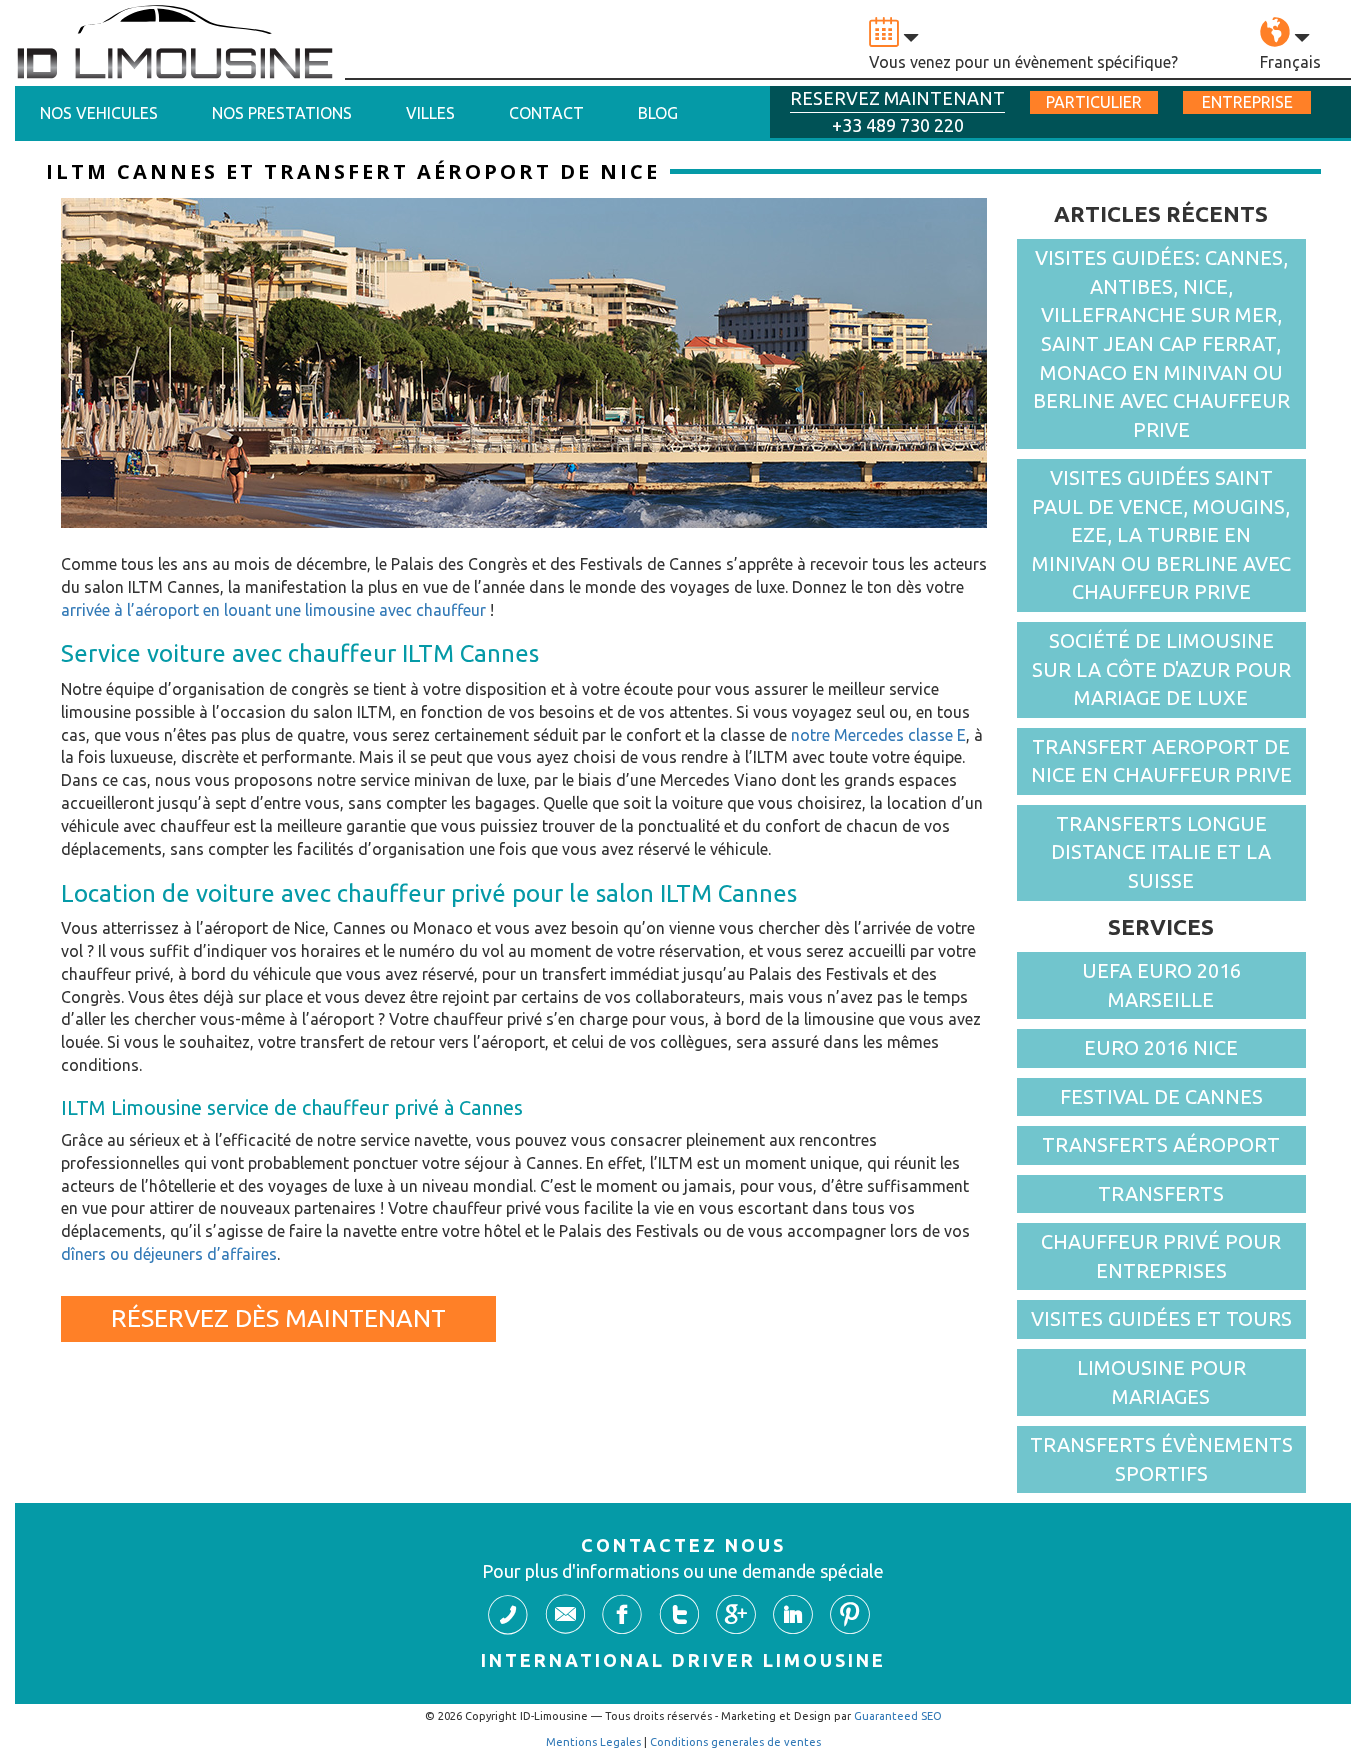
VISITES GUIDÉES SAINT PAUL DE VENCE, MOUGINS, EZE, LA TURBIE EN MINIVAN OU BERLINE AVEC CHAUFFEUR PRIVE (1161, 534)
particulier (1094, 102)
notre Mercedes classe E (878, 735)
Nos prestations (282, 113)
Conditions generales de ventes (735, 1742)
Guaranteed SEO (898, 1716)
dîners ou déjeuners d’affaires (169, 1254)
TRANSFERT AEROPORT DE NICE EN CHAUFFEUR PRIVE (1161, 761)
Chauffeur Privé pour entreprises (1161, 1256)
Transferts (1161, 1193)
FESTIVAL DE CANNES (1161, 1096)
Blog (658, 113)
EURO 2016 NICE (1161, 1047)
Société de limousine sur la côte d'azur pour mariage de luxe (1161, 669)
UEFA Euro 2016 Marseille (1161, 985)
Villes (430, 113)
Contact (546, 113)
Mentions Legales (593, 1742)
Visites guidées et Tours (1161, 1318)
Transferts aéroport (1161, 1144)
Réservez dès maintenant (278, 1318)
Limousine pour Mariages (1161, 1382)
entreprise (1247, 102)
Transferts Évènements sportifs (1161, 1459)
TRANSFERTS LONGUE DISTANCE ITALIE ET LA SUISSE (1161, 852)
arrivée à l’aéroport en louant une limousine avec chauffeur (273, 610)
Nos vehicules (99, 113)
